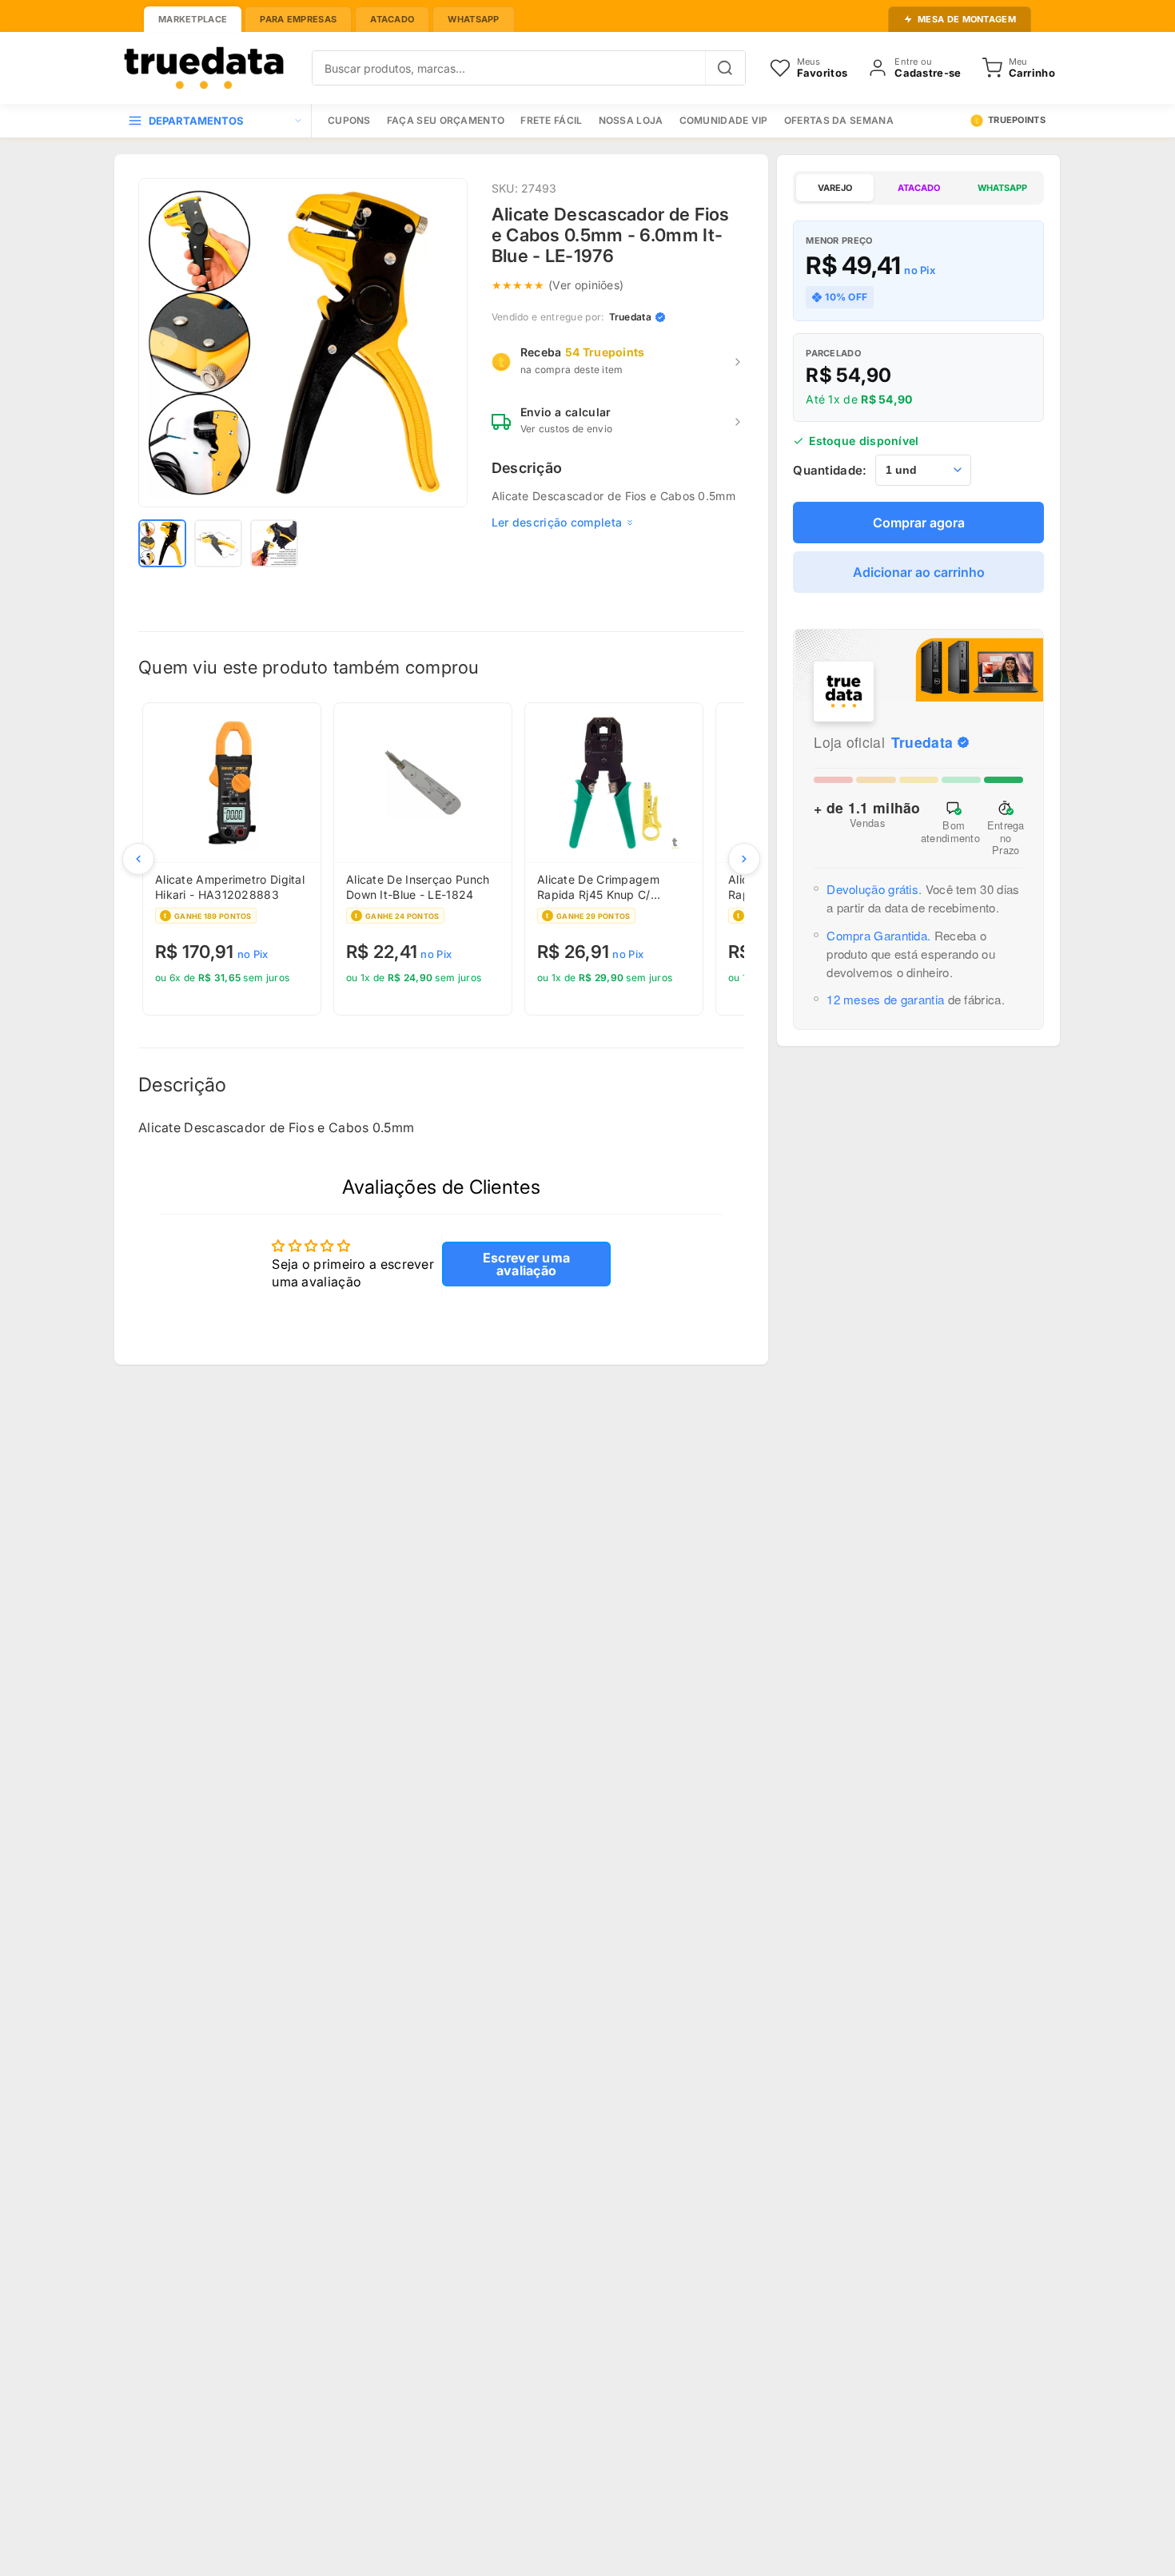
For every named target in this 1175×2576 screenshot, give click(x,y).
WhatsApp (473, 19)
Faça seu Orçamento (446, 120)
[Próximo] (744, 859)
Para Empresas (298, 19)
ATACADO (919, 188)
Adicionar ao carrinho (919, 572)
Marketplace (193, 19)
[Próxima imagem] (444, 343)
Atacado (392, 19)
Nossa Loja (631, 120)
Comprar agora (919, 523)
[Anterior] (138, 859)
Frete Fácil (551, 120)
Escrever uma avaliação (527, 1264)
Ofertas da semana (839, 120)
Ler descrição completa (557, 522)
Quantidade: (830, 470)
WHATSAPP (1002, 188)
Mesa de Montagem (967, 19)
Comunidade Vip (724, 120)
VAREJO (835, 188)
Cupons (349, 120)
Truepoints (1017, 120)
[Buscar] (725, 68)
